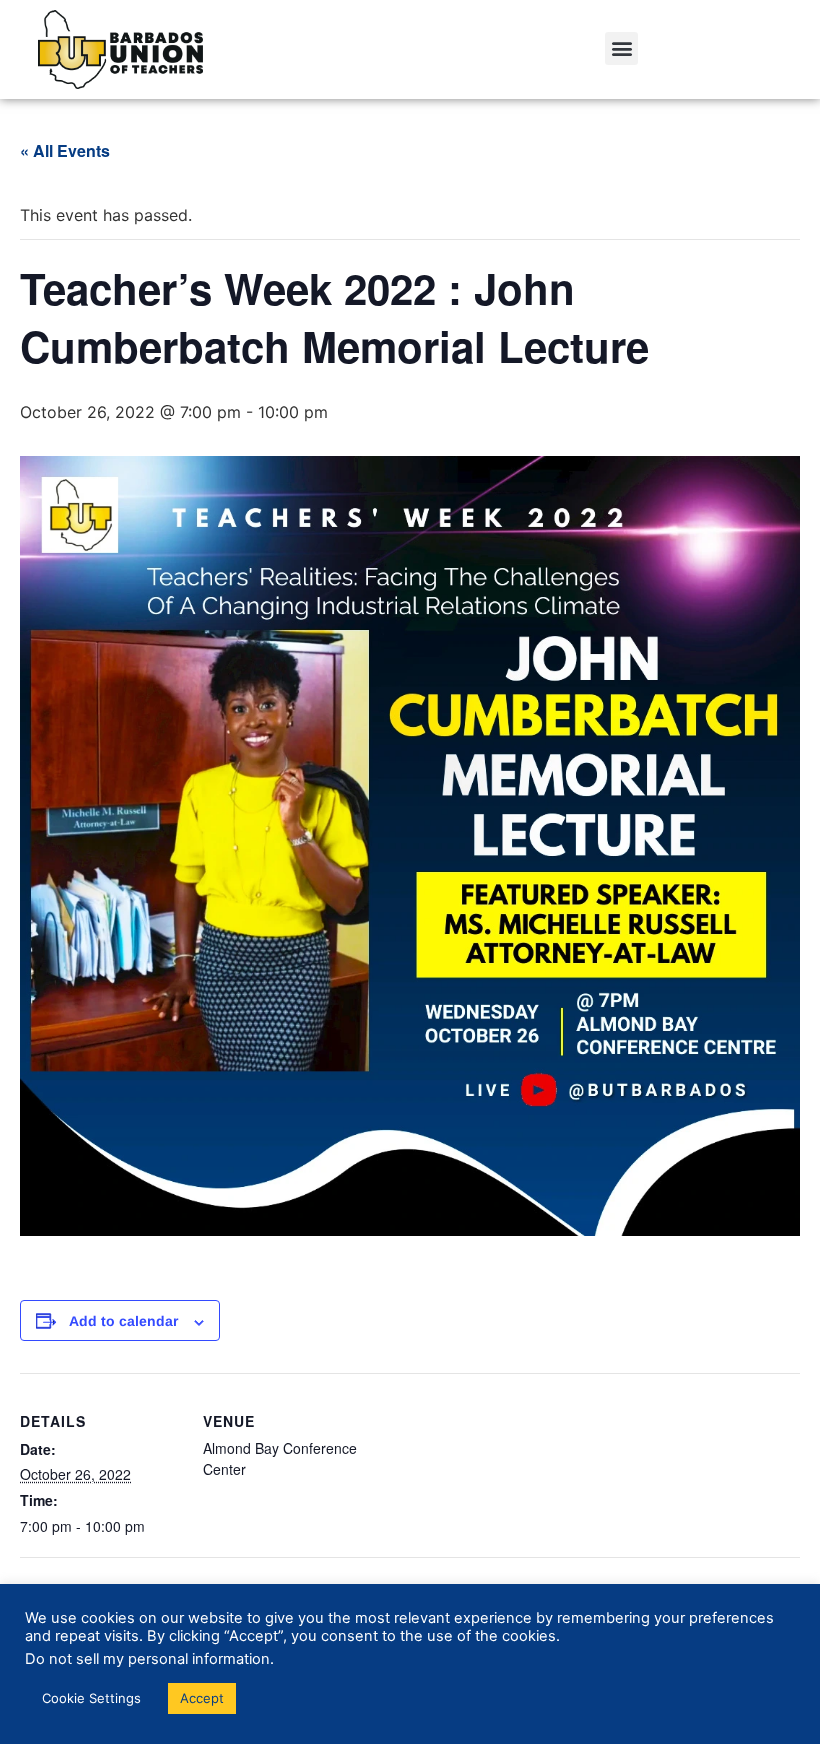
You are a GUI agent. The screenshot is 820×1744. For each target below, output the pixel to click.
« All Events (65, 150)
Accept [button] (202, 1698)
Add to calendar (123, 1321)
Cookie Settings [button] (91, 1698)
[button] (621, 48)
